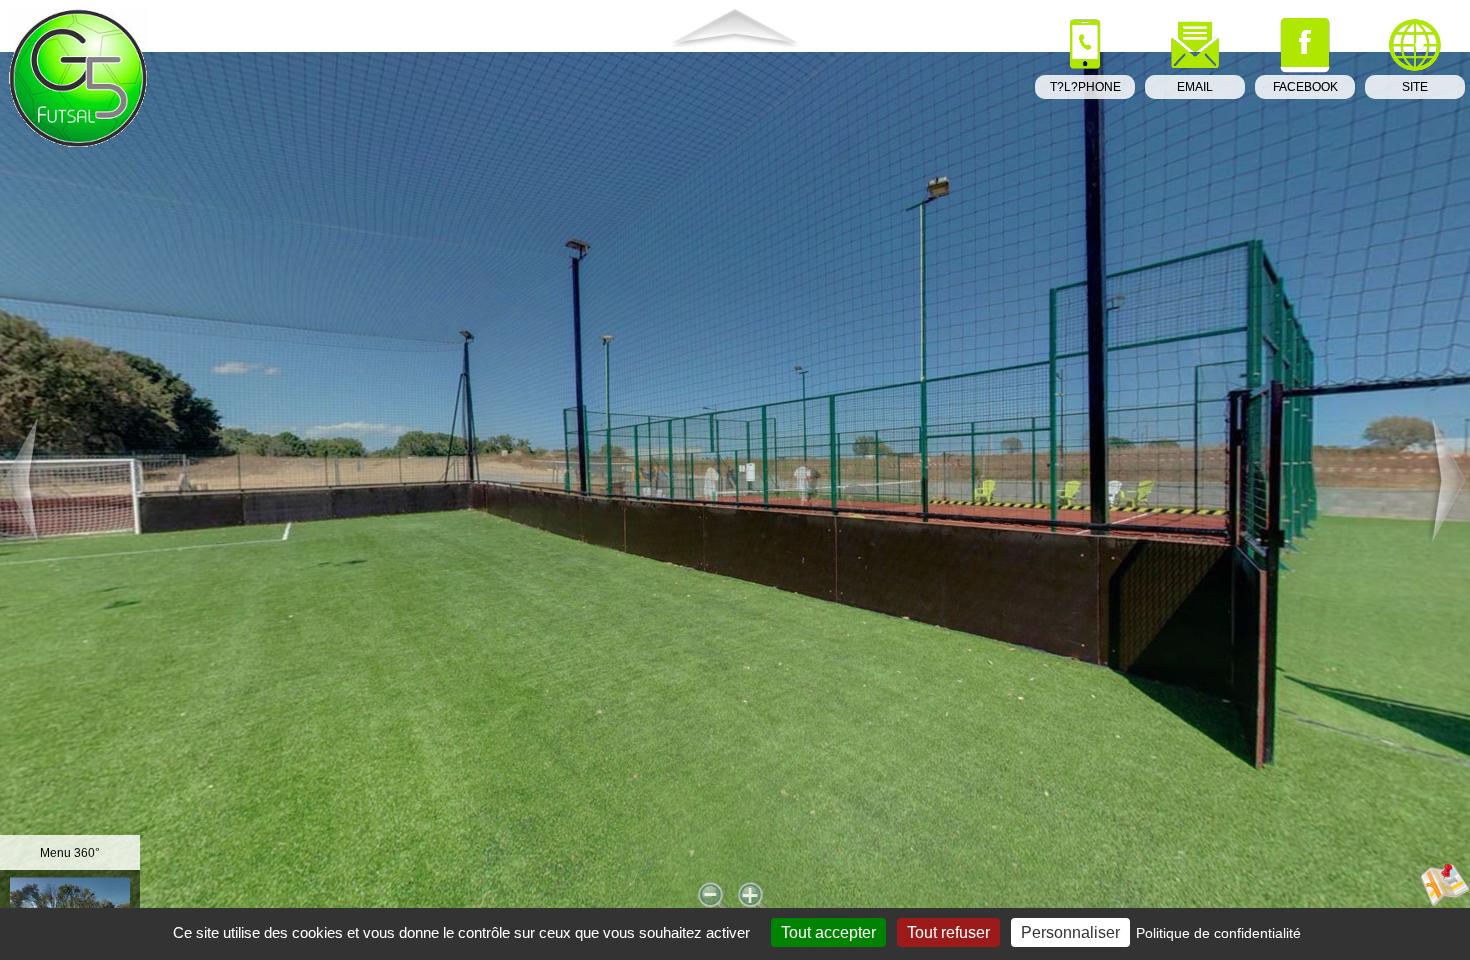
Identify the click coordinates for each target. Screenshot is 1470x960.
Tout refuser (948, 932)
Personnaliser (1070, 932)
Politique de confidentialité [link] (1218, 933)
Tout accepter (828, 932)
